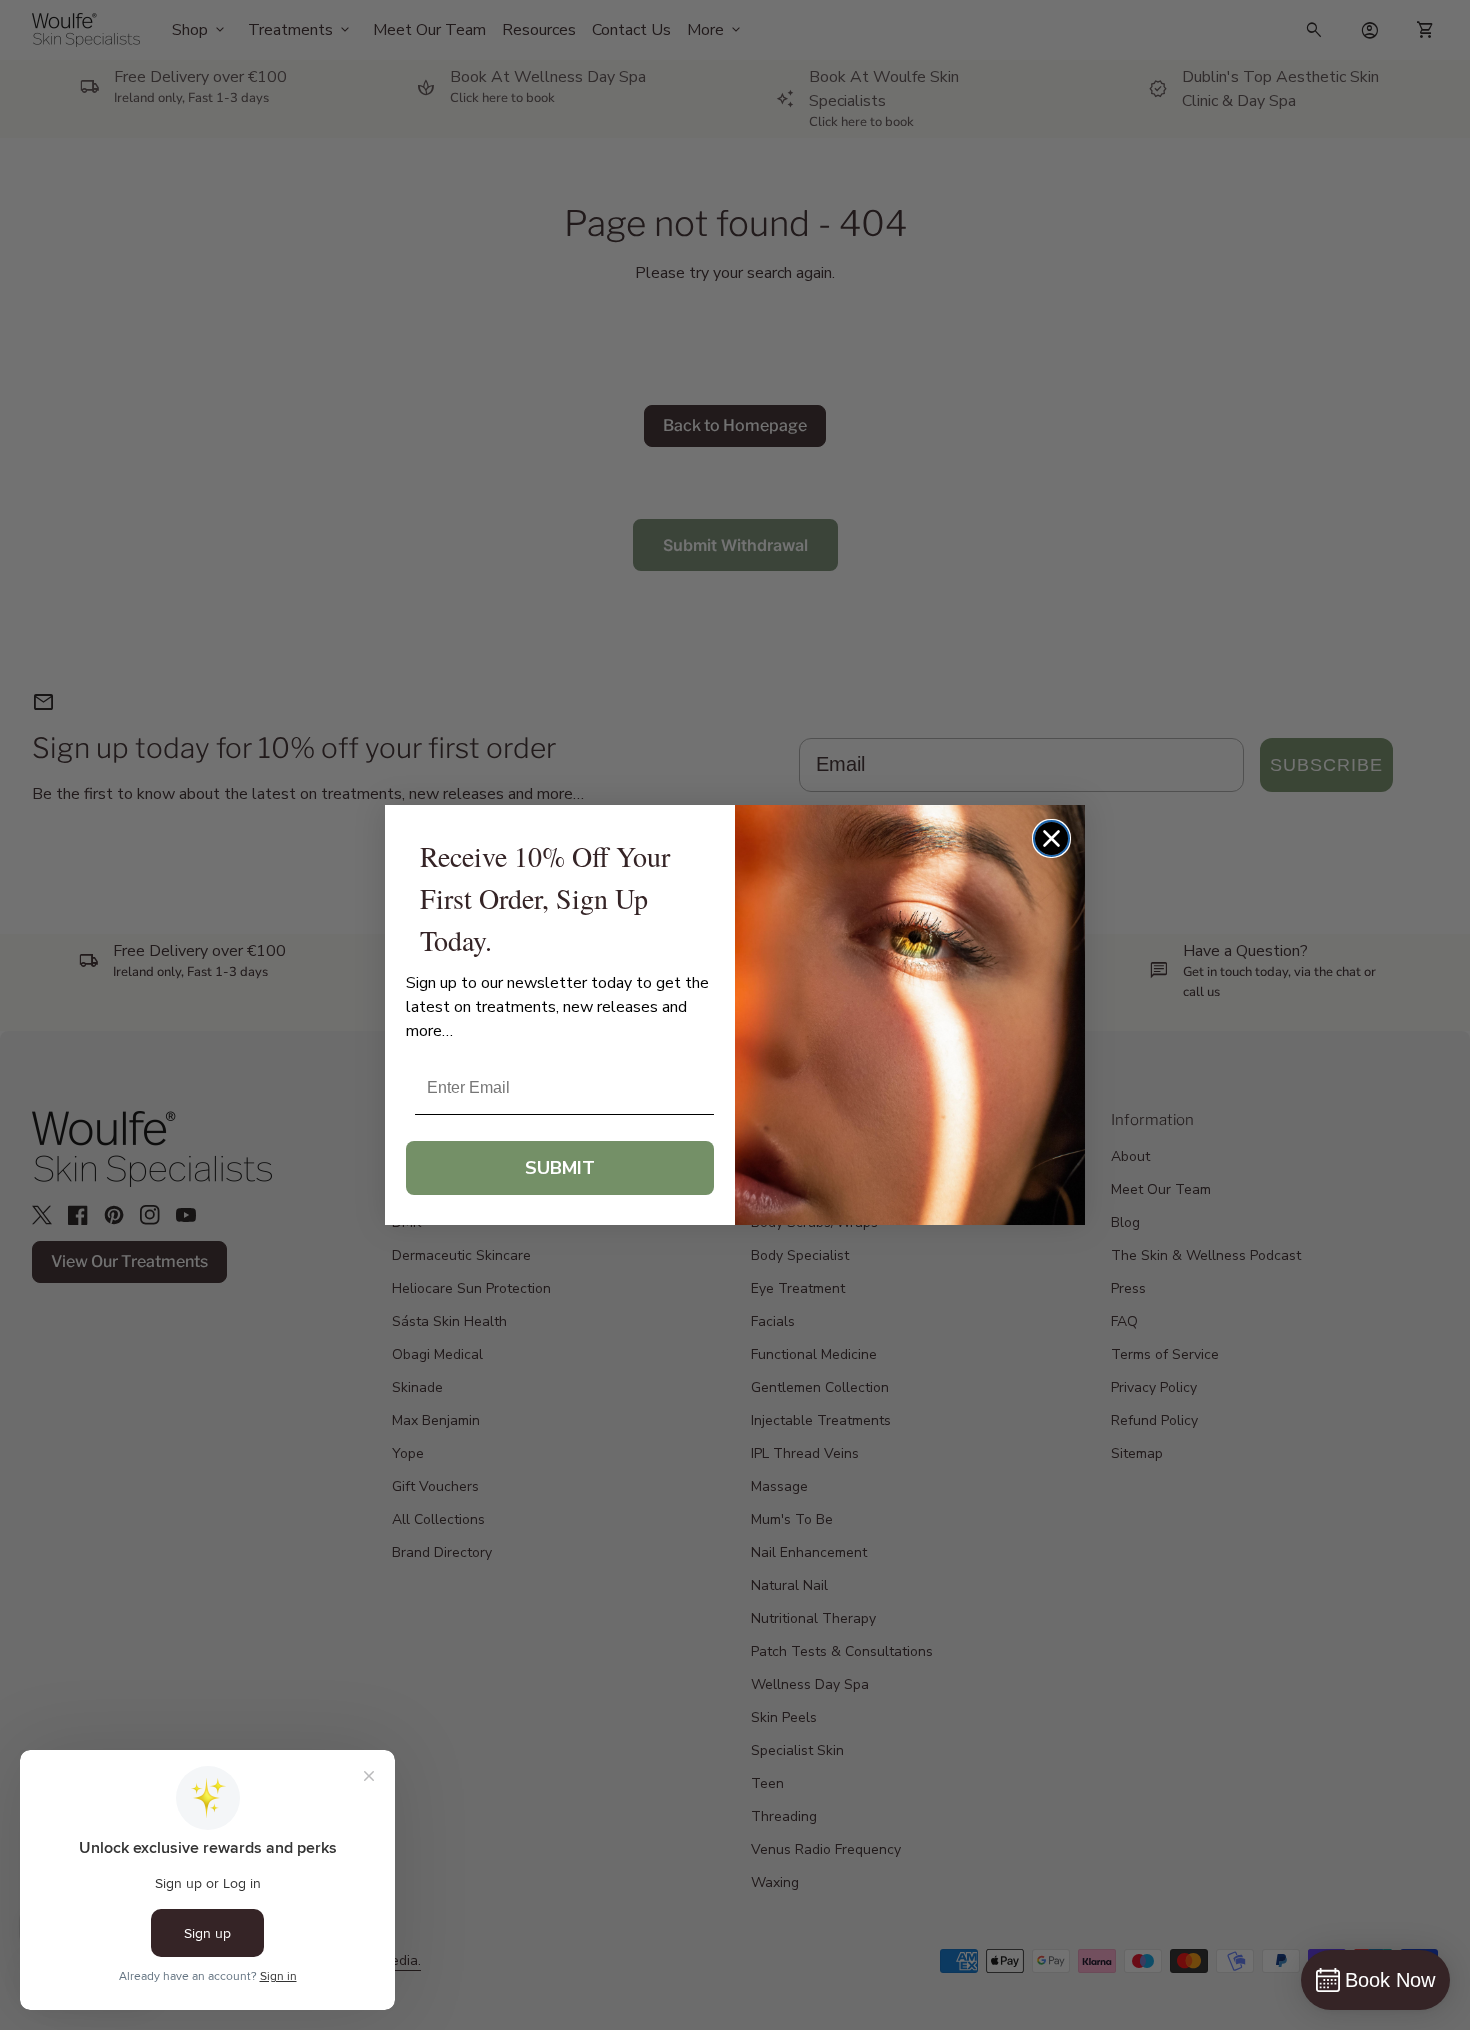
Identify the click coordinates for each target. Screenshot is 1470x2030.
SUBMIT (560, 1168)
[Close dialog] (1051, 838)
